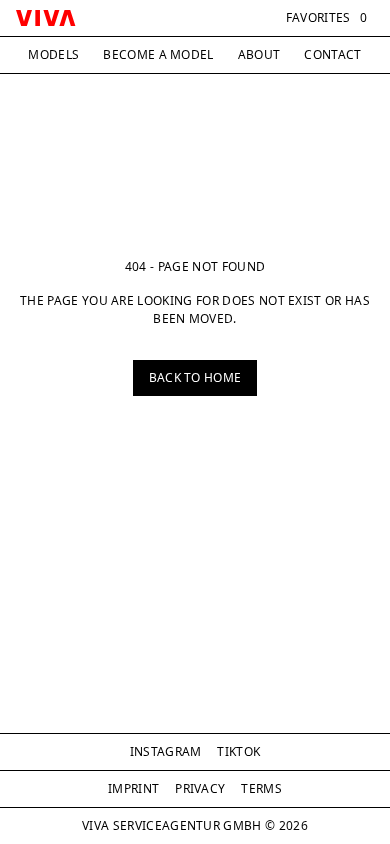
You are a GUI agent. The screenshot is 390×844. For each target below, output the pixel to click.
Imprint (133, 788)
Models (53, 54)
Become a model (158, 54)
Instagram (166, 751)
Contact (332, 54)
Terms (261, 788)
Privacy (200, 788)
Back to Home (195, 377)
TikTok (238, 751)
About (259, 54)
